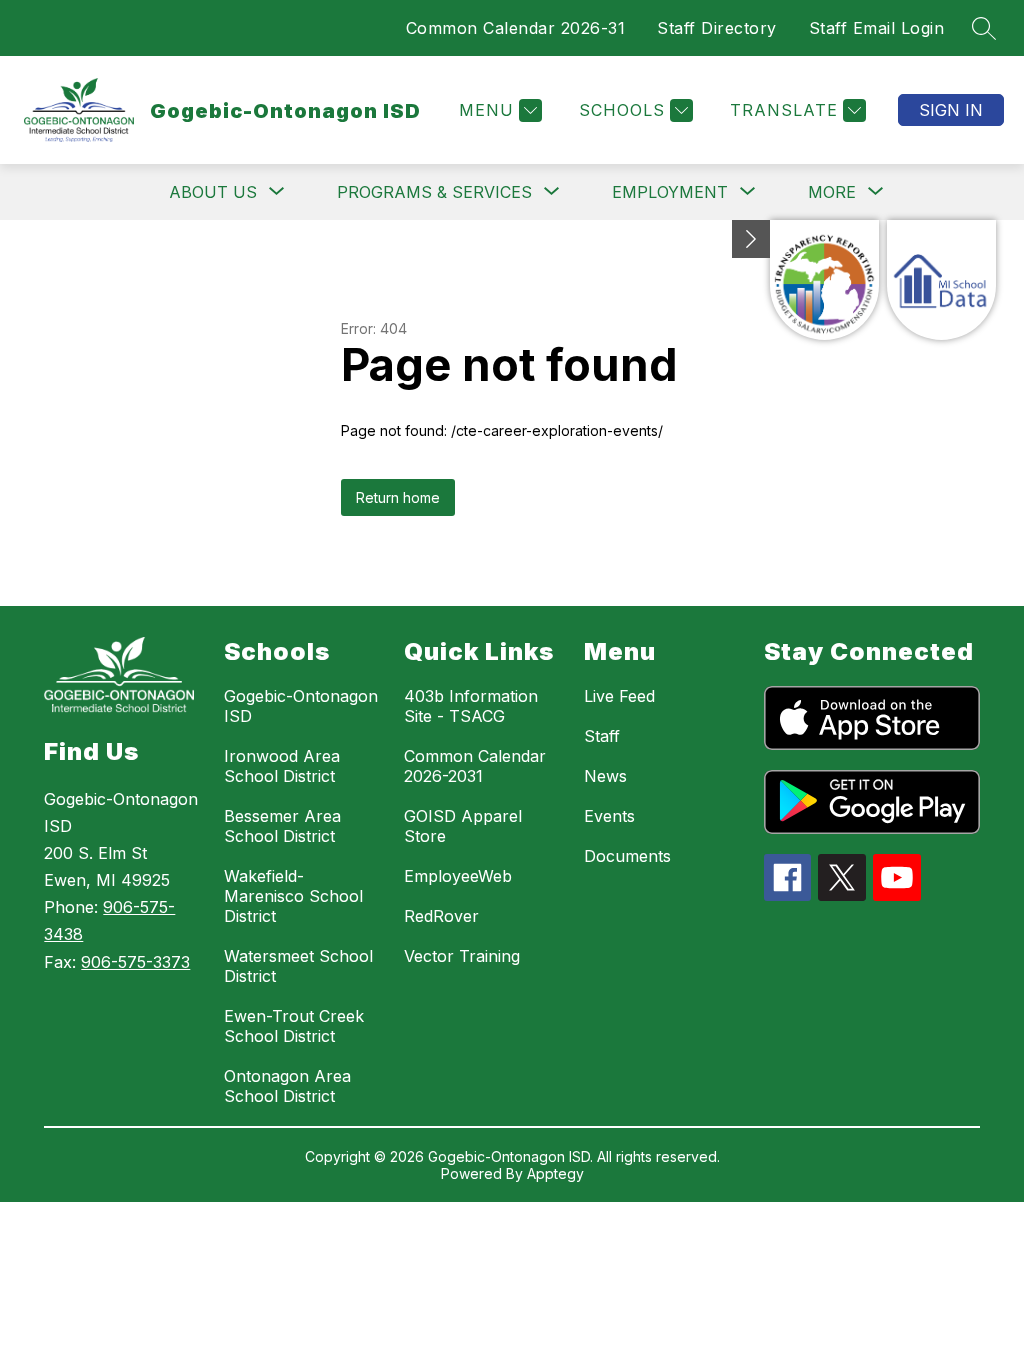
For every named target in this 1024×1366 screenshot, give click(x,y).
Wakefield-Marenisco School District (293, 896)
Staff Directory (717, 28)
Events (609, 816)
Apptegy (555, 1173)
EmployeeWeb (458, 876)
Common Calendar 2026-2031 (475, 766)
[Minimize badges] (751, 239)
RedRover (441, 916)
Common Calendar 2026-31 (516, 28)
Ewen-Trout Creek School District (294, 1026)
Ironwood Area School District (282, 766)
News (605, 776)
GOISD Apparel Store (463, 826)
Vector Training (462, 956)
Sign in (951, 110)
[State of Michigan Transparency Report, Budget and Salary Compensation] (824, 280)
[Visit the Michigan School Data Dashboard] (941, 280)
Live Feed (619, 696)
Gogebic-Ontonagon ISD (301, 706)
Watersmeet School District (298, 966)
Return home (398, 497)
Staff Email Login (877, 28)
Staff (602, 736)
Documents (627, 856)
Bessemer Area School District (282, 826)
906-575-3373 (135, 962)
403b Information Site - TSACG (471, 706)
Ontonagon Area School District (287, 1086)
